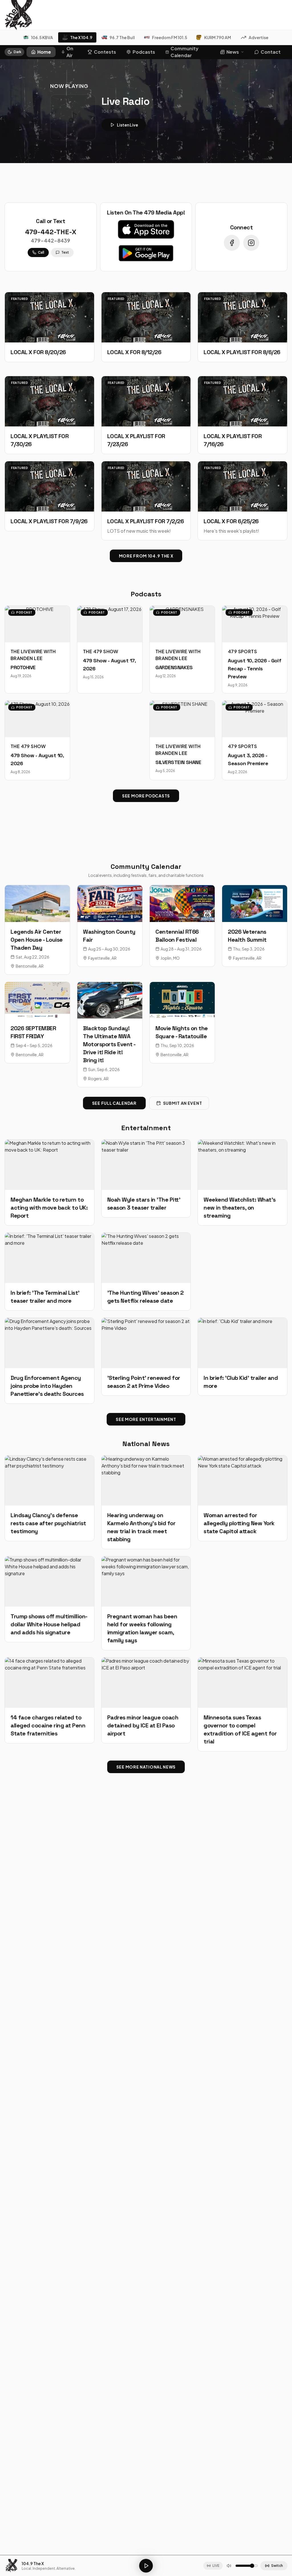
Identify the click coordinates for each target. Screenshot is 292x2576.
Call (41, 252)
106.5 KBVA (42, 37)
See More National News (146, 1767)
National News (146, 1444)
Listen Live (127, 125)
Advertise (258, 37)
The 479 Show (101, 651)
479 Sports (242, 651)
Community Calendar (184, 52)
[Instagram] (251, 243)
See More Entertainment (146, 1419)
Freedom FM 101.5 (170, 37)
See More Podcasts (146, 796)
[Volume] (229, 2566)
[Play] (146, 2566)
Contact (271, 52)
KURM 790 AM (218, 37)
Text (65, 252)
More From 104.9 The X (146, 556)
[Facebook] (232, 243)
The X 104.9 (81, 37)
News (233, 52)
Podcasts (144, 52)
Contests (105, 52)
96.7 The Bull (122, 37)
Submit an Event (183, 1103)
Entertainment (146, 1128)
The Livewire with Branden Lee (33, 655)
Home (44, 52)
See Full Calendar (114, 1103)
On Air (70, 52)
